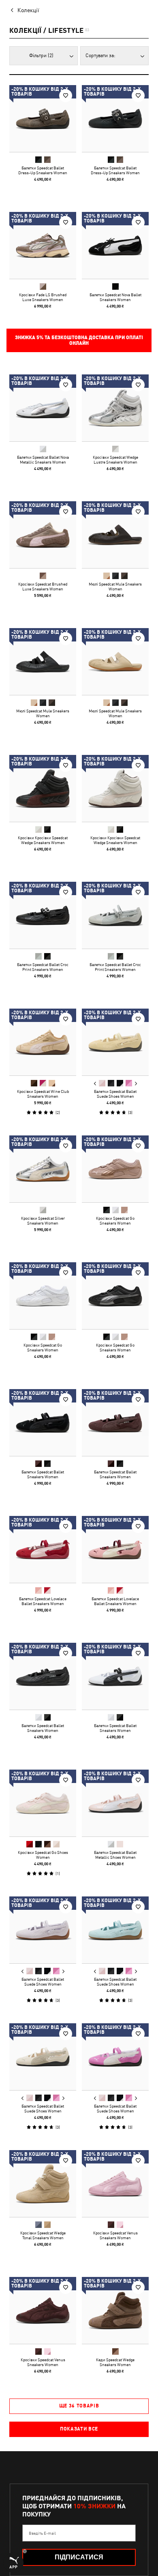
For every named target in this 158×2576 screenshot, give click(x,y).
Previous (95, 1084)
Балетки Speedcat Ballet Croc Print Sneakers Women (43, 967)
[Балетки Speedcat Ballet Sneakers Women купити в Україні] (43, 1423)
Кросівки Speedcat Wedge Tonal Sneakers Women (43, 2235)
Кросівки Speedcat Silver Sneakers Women (43, 1221)
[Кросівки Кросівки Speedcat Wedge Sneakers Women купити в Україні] (43, 788)
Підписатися (79, 2557)
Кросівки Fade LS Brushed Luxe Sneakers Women (43, 297)
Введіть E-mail (42, 2533)
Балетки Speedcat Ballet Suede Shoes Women (115, 1094)
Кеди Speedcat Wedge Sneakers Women (115, 2362)
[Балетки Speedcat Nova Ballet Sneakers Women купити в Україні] (115, 245)
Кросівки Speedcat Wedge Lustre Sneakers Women (115, 460)
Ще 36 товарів (79, 2406)
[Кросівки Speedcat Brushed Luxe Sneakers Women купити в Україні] (43, 535)
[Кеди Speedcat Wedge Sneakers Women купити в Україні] (115, 2310)
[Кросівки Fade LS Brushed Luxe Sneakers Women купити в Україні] (43, 245)
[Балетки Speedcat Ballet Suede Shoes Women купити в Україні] (115, 1042)
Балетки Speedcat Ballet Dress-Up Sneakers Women (43, 170)
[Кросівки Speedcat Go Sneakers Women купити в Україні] (115, 1169)
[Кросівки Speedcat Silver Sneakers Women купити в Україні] (43, 1169)
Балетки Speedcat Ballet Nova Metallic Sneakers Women (43, 460)
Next (136, 1084)
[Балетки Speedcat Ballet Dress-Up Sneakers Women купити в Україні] (43, 119)
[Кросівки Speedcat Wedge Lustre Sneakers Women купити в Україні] (115, 408)
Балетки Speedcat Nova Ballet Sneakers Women (115, 297)
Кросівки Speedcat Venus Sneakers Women (115, 2235)
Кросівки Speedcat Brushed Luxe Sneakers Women (43, 586)
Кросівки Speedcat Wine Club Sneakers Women (43, 1094)
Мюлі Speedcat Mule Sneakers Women (115, 586)
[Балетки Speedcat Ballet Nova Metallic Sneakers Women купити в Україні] (43, 408)
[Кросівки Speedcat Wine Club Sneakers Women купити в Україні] (43, 1042)
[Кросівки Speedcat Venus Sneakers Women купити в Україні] (115, 2184)
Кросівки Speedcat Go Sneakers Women (115, 1221)
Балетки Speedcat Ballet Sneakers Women (43, 1474)
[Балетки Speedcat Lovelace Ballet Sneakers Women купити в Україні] (43, 1549)
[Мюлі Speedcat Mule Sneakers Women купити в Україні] (115, 535)
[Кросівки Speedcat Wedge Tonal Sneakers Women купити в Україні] (43, 2184)
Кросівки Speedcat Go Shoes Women (43, 1855)
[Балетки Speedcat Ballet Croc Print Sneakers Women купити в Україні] (43, 915)
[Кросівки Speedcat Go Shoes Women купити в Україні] (43, 1803)
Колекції (28, 10)
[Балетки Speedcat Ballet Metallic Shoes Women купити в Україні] (115, 1803)
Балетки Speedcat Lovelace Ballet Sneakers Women (43, 1601)
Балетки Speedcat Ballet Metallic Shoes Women (115, 1855)
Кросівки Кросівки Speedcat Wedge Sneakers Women (43, 840)
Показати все (79, 2429)
